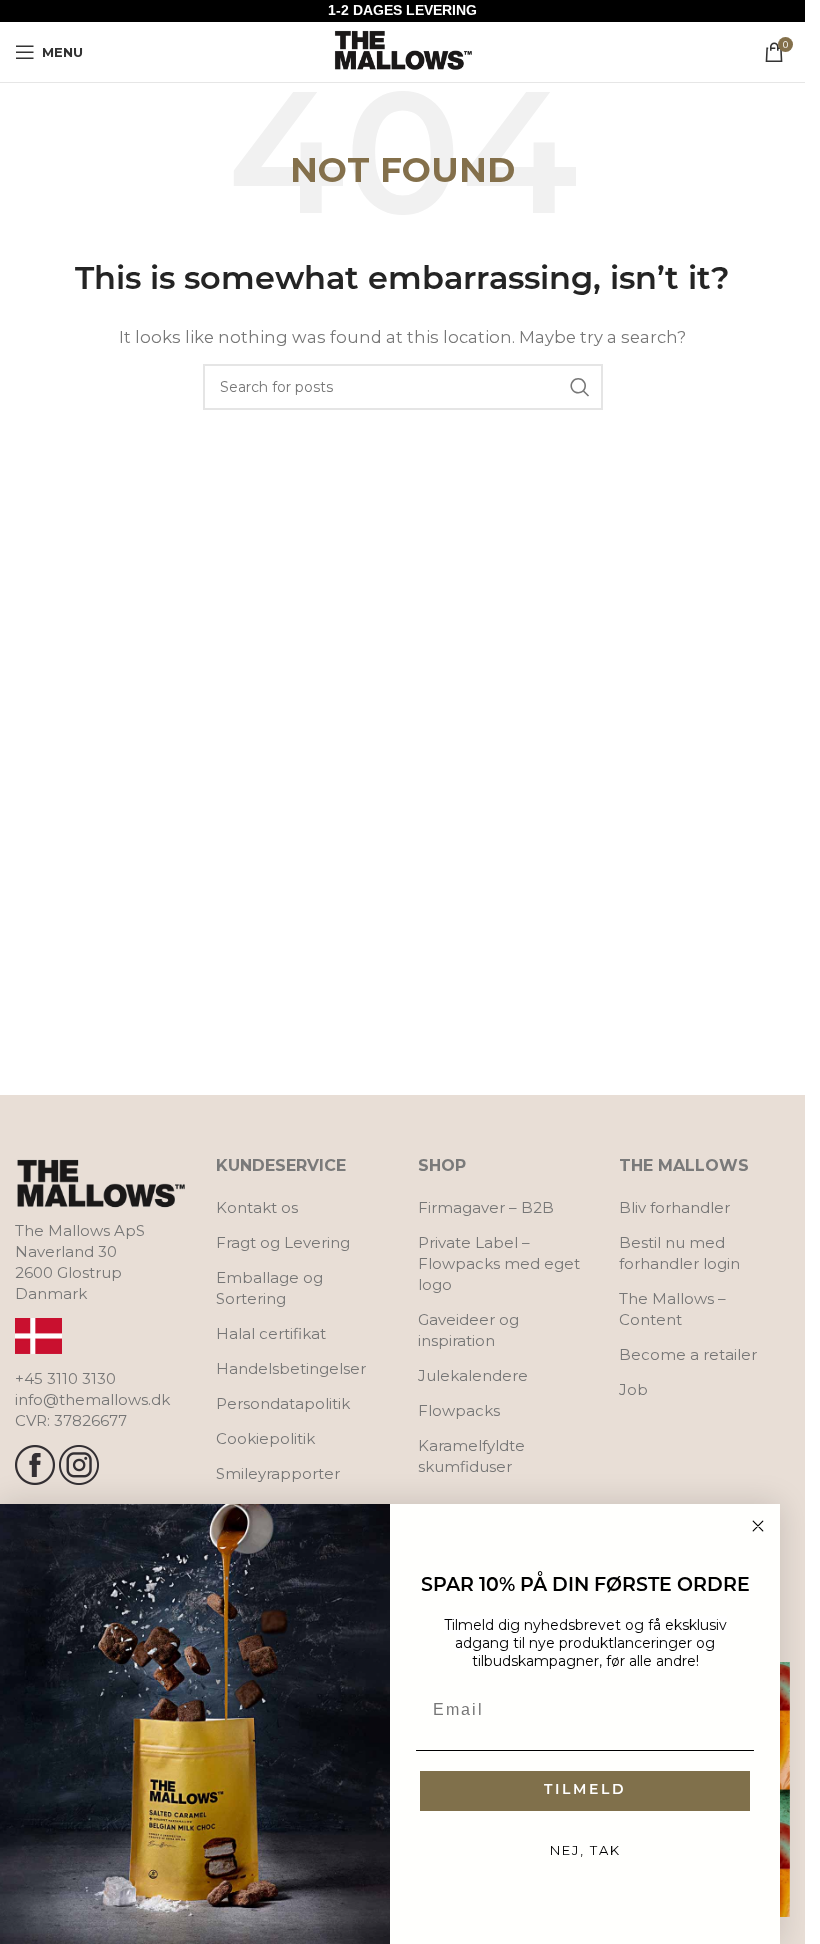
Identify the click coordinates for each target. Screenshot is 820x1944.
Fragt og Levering (283, 1242)
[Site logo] (402, 50)
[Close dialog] (758, 1526)
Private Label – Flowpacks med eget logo (499, 1263)
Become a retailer (688, 1354)
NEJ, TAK (585, 1850)
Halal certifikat (271, 1333)
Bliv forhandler (674, 1207)
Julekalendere (473, 1375)
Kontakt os (257, 1207)
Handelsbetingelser (291, 1368)
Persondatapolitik (283, 1403)
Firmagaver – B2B (486, 1207)
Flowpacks (459, 1410)
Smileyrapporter (278, 1473)
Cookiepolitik (265, 1438)
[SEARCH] (580, 387)
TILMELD (585, 1790)
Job (633, 1389)
